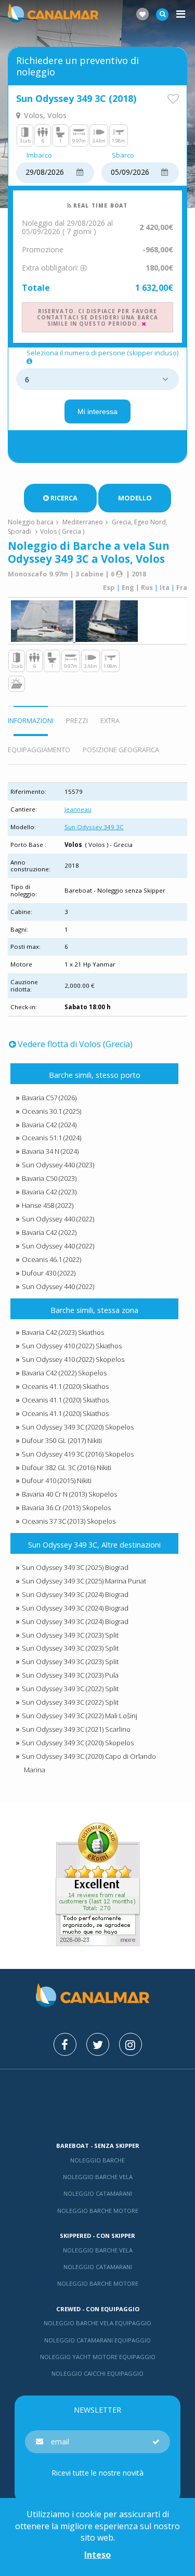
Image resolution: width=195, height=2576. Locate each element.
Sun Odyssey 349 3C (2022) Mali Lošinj (80, 1716)
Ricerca (64, 498)
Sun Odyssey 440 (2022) (58, 1219)
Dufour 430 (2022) (49, 1273)
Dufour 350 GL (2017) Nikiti (62, 1440)
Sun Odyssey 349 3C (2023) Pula (70, 1675)
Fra (182, 587)
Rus (147, 587)
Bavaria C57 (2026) (49, 1098)
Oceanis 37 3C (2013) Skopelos (69, 1521)
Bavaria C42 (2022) (49, 1232)
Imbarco (39, 156)
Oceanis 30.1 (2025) (51, 1111)
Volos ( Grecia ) (62, 531)
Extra (110, 720)
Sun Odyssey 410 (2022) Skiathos (72, 1346)
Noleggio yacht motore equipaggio (98, 2357)
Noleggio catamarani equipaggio (97, 2340)
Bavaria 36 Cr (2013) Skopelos (66, 1508)
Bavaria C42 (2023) (49, 1192)
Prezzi (77, 720)
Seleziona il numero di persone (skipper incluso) (102, 353)
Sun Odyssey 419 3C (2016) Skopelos (78, 1454)
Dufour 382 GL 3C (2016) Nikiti (67, 1467)
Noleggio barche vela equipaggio (97, 2323)
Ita (165, 587)
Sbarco (123, 156)
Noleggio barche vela (98, 2177)
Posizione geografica (121, 750)
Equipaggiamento (39, 750)
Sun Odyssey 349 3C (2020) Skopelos (78, 1427)
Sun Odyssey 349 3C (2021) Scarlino (76, 1729)
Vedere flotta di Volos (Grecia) (75, 1044)
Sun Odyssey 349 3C (94, 827)
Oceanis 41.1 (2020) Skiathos (65, 1386)
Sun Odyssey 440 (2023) (58, 1165)
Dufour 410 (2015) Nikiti (57, 1480)
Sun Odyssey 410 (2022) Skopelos (73, 1359)
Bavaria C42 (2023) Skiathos (63, 1332)
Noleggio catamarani (98, 2193)
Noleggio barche (97, 2160)
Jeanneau (78, 809)
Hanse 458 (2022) (48, 1205)
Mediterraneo (83, 522)
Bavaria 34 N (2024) (50, 1151)
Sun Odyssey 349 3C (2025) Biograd (75, 1567)
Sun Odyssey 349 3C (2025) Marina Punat (84, 1581)
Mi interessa (97, 411)
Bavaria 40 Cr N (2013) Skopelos (69, 1494)
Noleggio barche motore (98, 2211)
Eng (128, 587)
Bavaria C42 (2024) (49, 1125)
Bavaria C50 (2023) (49, 1178)
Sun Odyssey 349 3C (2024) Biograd (75, 1594)
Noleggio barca (31, 522)
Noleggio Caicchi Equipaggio (97, 2373)
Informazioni (31, 720)
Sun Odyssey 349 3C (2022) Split (70, 1689)
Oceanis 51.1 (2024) (51, 1138)
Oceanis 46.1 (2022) (51, 1259)
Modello (135, 498)
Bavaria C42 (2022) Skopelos (64, 1373)
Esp (109, 587)
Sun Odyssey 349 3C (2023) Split (70, 1635)
